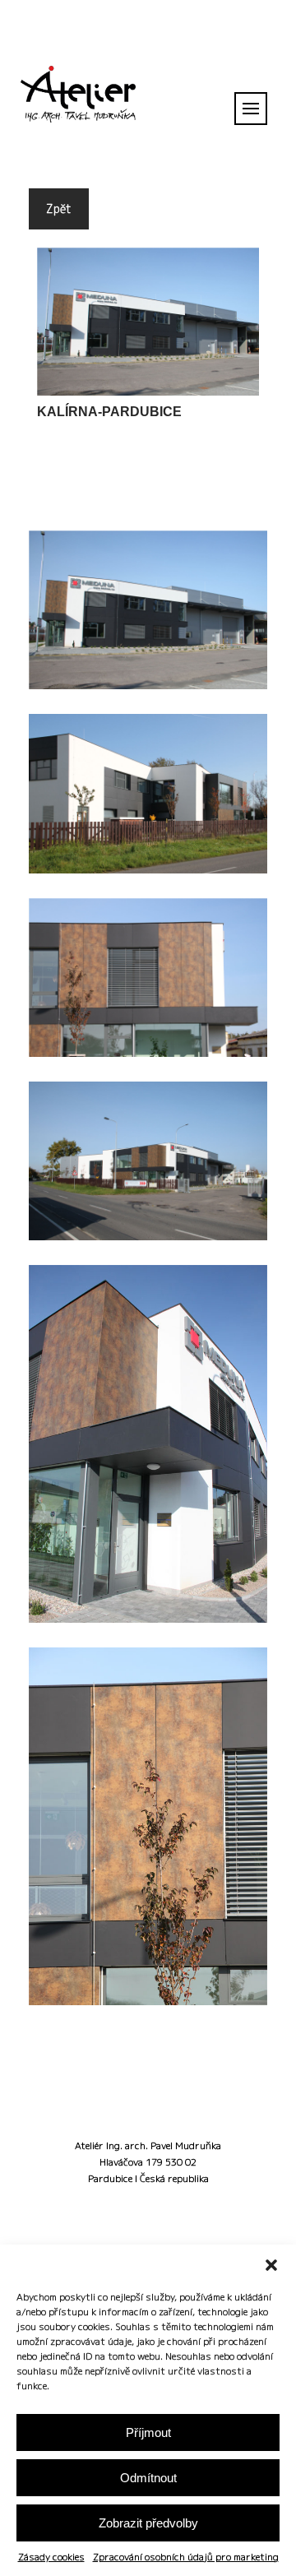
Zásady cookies (51, 2557)
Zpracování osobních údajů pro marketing (186, 2557)
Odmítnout (148, 2478)
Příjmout (148, 2432)
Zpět (59, 208)
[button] (271, 2265)
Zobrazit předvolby (148, 2523)
